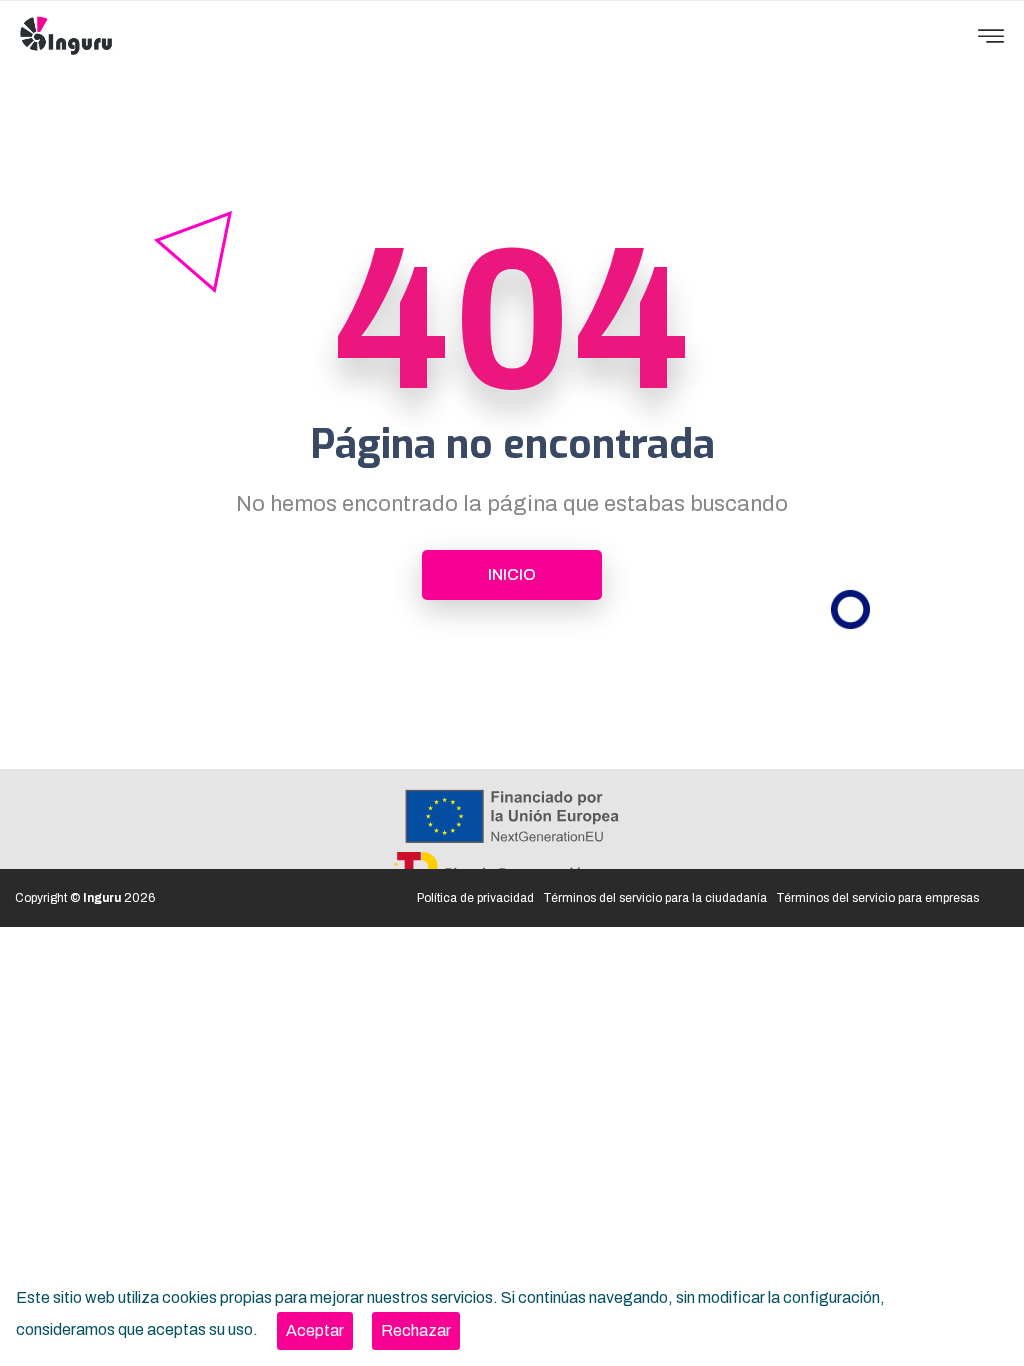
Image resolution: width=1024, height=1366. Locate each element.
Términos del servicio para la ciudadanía (655, 898)
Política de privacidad (475, 898)
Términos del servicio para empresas (877, 898)
